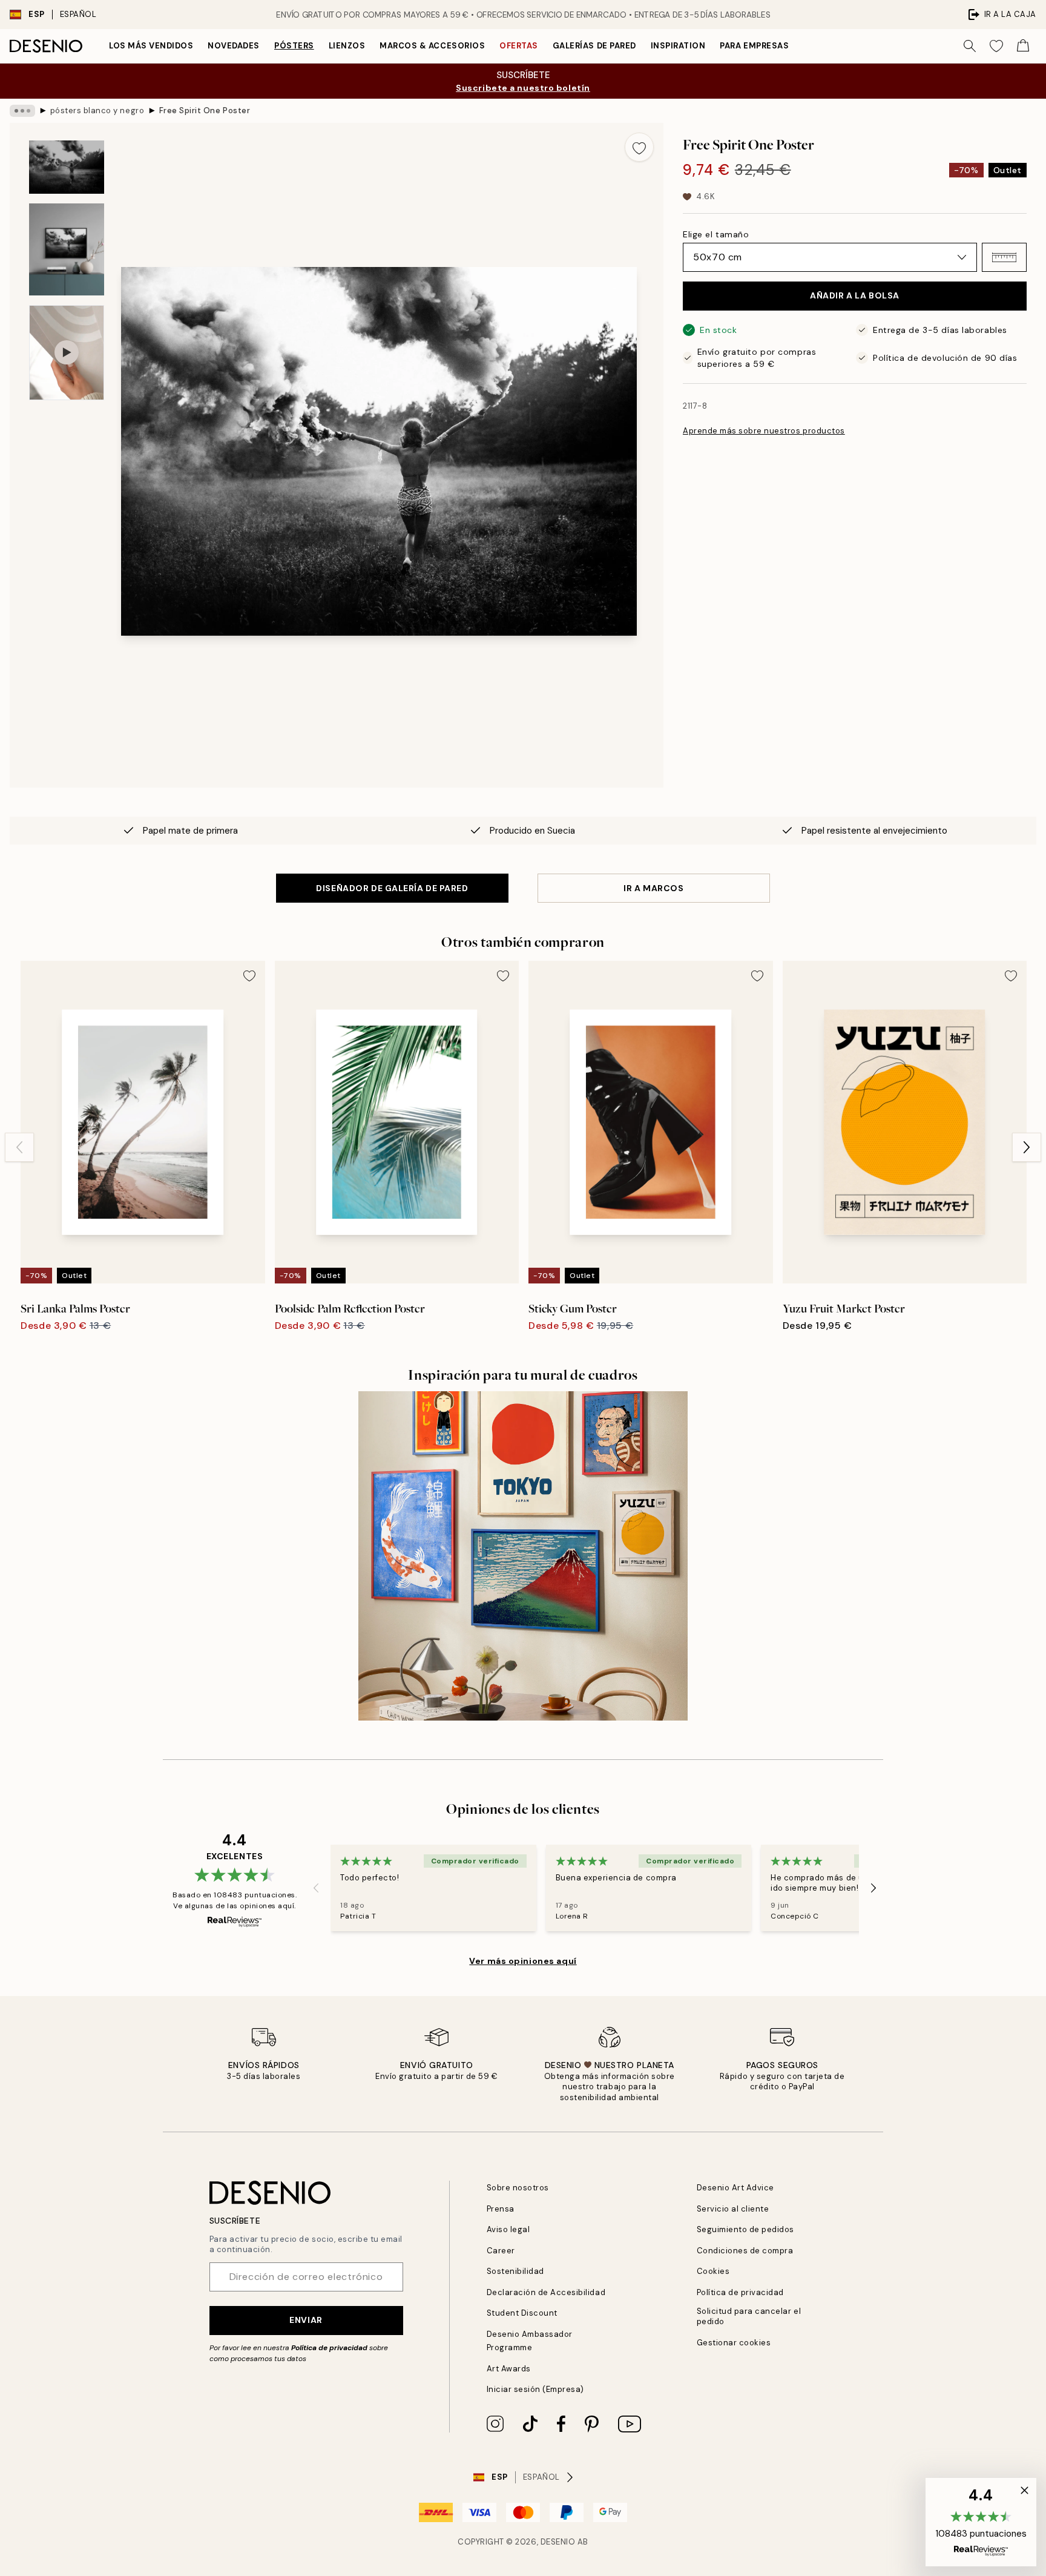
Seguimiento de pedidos (745, 2229)
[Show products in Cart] (1023, 46)
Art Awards (509, 2369)
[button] (1004, 257)
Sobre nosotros (518, 2188)
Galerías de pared (594, 46)
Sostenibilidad (515, 2271)
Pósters (294, 46)
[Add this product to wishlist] (639, 147)
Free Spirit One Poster (205, 110)
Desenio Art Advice (735, 2188)
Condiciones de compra (745, 2251)
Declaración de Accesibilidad (546, 2292)
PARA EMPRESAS (754, 46)
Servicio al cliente (733, 2209)
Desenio (558, 2542)
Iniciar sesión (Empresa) (535, 2389)
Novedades (234, 46)
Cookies (713, 2271)
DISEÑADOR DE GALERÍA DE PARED (392, 888)
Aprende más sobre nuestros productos (764, 431)
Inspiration (678, 46)
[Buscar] (970, 46)
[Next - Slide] (1027, 1147)
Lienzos (347, 46)
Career (501, 2251)
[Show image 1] (67, 167)
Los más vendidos (151, 46)
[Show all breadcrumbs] (22, 111)
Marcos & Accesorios (432, 46)
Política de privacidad (329, 2348)
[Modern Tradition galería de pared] (523, 1556)
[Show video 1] (67, 353)
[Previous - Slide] (19, 1147)
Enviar (306, 2320)
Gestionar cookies (734, 2343)
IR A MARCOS (653, 888)
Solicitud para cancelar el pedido (749, 2316)
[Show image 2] (67, 249)
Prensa (501, 2209)
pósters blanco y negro (97, 110)
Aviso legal (508, 2229)
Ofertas (519, 46)
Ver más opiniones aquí (523, 1961)
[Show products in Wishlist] (996, 46)
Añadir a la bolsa (855, 295)
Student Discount (522, 2313)
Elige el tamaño (716, 234)
